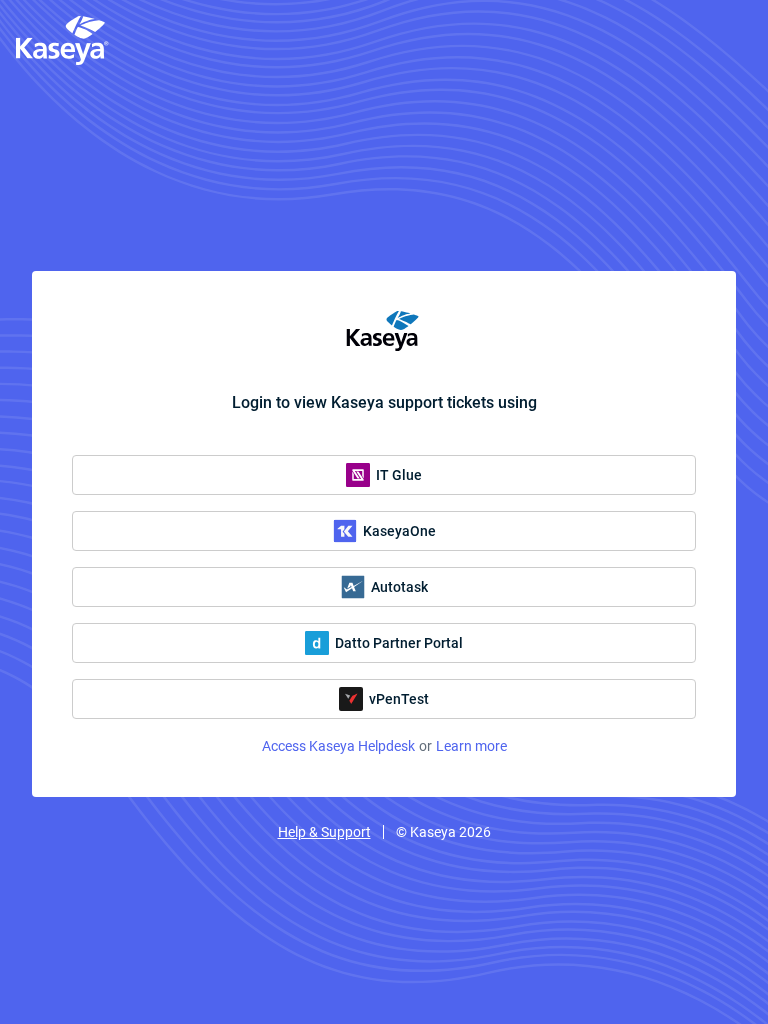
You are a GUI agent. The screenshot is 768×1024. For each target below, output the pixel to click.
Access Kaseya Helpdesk (338, 746)
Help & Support (324, 832)
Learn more (471, 746)
